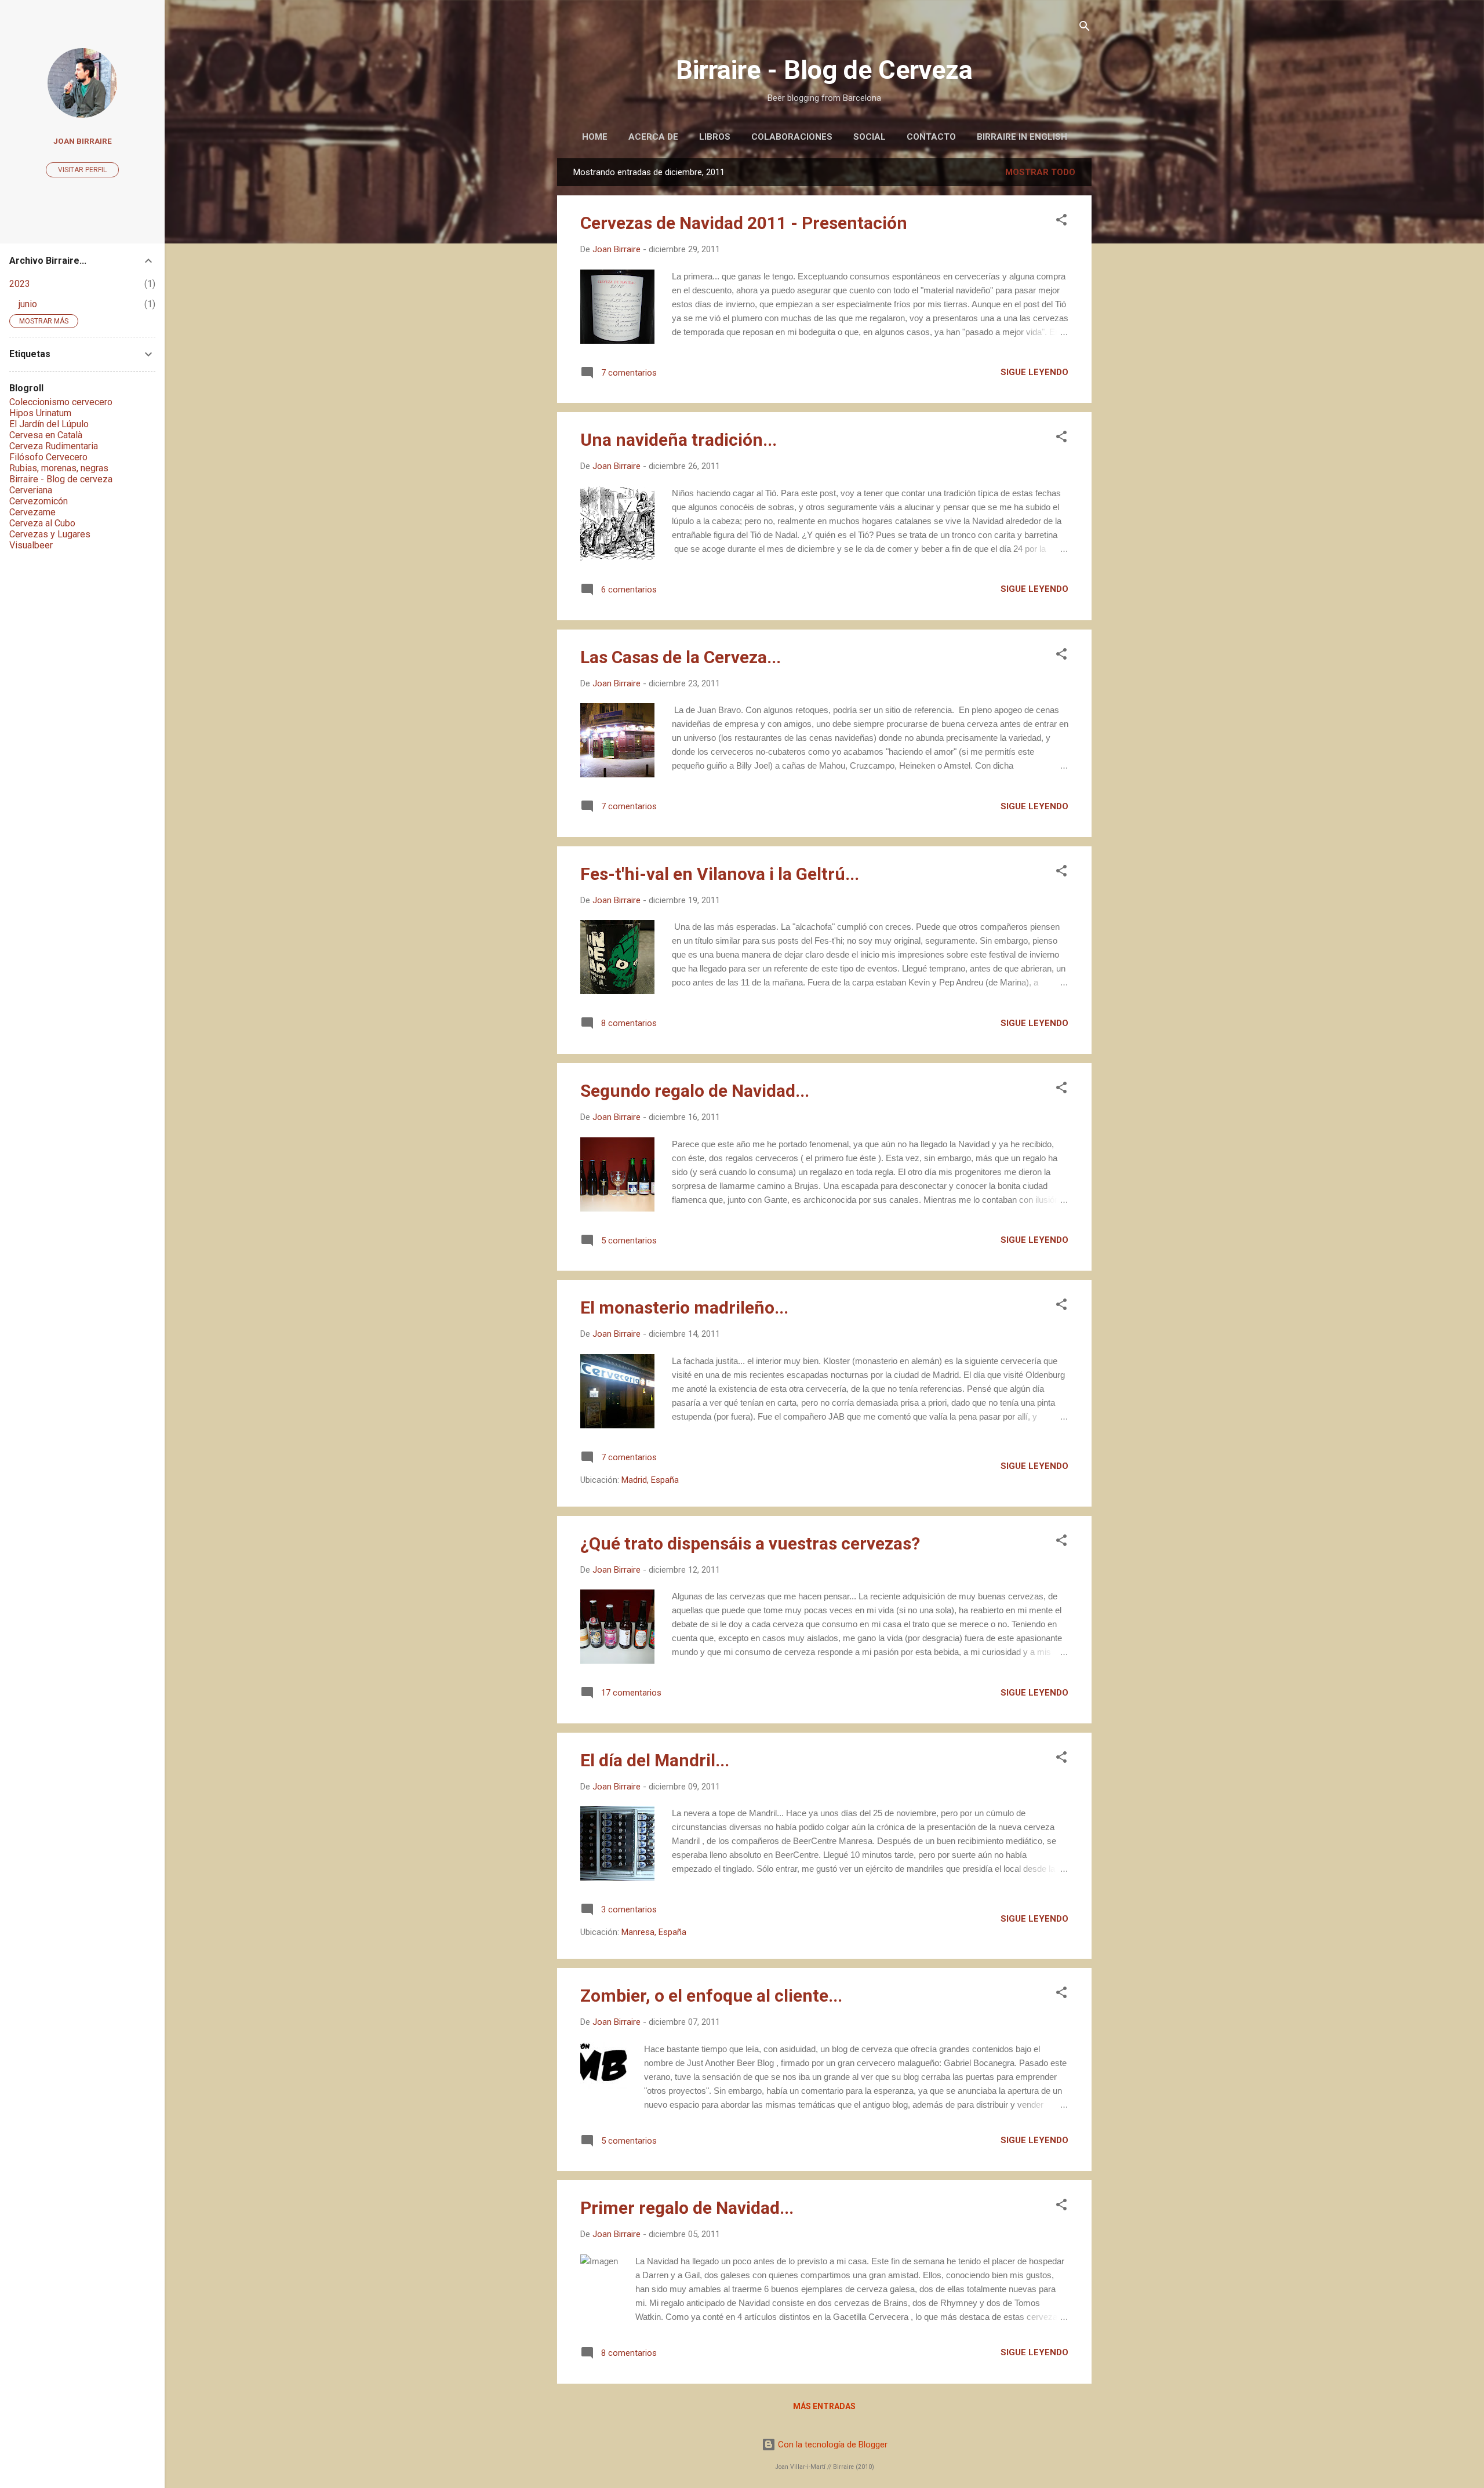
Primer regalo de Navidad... (687, 2208)
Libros (715, 137)
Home (595, 137)
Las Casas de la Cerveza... (681, 657)
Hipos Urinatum (40, 413)
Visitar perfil (82, 170)
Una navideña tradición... (679, 440)
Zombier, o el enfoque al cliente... (711, 1996)
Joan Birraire (83, 141)
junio (28, 304)
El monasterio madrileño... (684, 1307)
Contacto (931, 137)
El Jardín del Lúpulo (49, 424)
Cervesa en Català (46, 435)
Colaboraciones (792, 137)
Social (870, 137)
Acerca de (653, 137)
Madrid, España (650, 1480)
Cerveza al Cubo (42, 523)
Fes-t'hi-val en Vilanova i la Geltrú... (720, 874)
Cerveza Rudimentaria (54, 446)
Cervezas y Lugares (50, 534)
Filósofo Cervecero (48, 457)
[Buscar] (1085, 27)
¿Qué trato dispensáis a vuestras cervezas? (750, 1543)
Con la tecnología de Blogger (832, 2445)
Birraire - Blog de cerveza (61, 479)
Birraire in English (1022, 137)
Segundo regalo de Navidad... (695, 1091)
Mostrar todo (1040, 172)
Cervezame (32, 512)
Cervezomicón (39, 501)
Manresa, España (654, 1932)
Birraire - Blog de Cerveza (824, 70)
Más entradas (824, 2406)
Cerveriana (31, 490)
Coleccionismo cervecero (61, 402)
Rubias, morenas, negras (59, 468)
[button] (1061, 221)
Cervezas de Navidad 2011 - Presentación (744, 223)
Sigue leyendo (1034, 372)
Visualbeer (31, 545)
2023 (20, 284)
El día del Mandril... (655, 1760)
